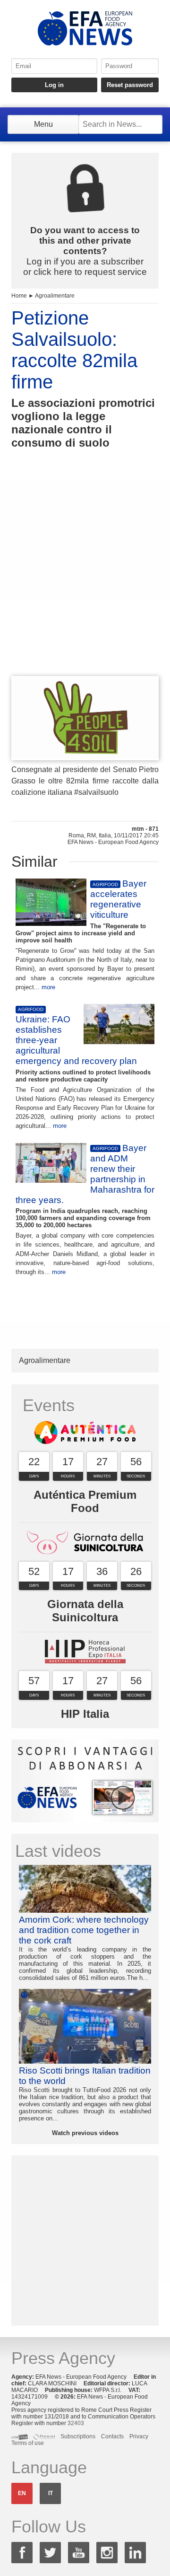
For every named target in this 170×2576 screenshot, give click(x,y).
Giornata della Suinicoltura (85, 1611)
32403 (76, 2423)
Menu (43, 124)
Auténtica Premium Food (85, 1501)
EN (22, 2493)
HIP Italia (85, 1714)
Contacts (112, 2436)
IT (51, 2493)
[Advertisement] (85, 580)
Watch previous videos (85, 2133)
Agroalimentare (55, 296)
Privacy (139, 2436)
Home (19, 296)
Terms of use (28, 2443)
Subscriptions (78, 2436)
